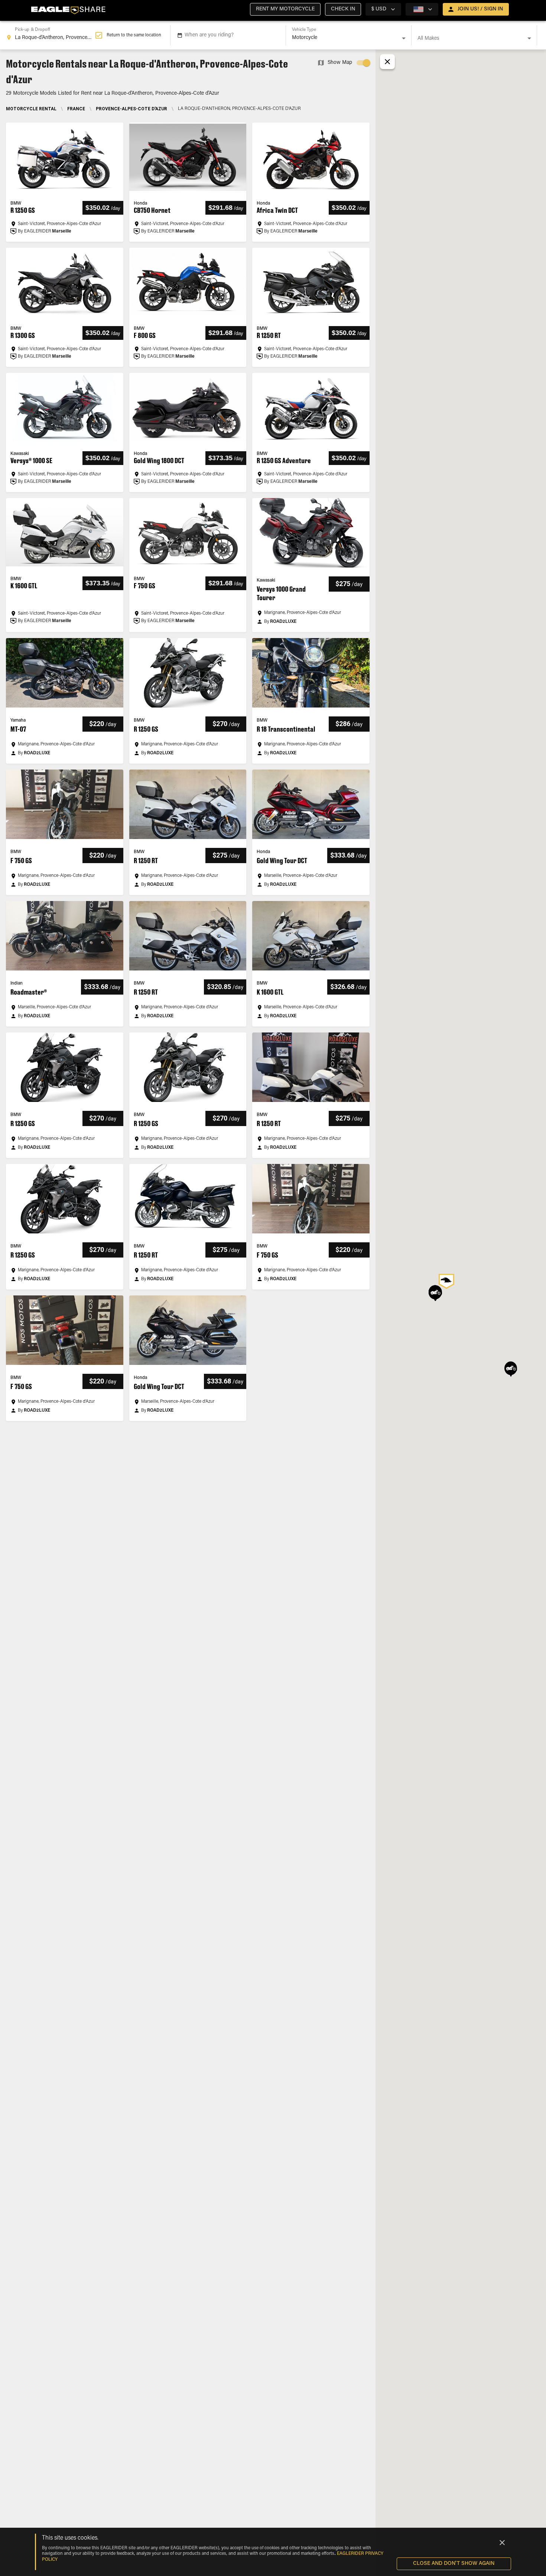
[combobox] (51, 35)
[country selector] (422, 9)
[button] (285, 9)
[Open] (404, 38)
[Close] (502, 2543)
